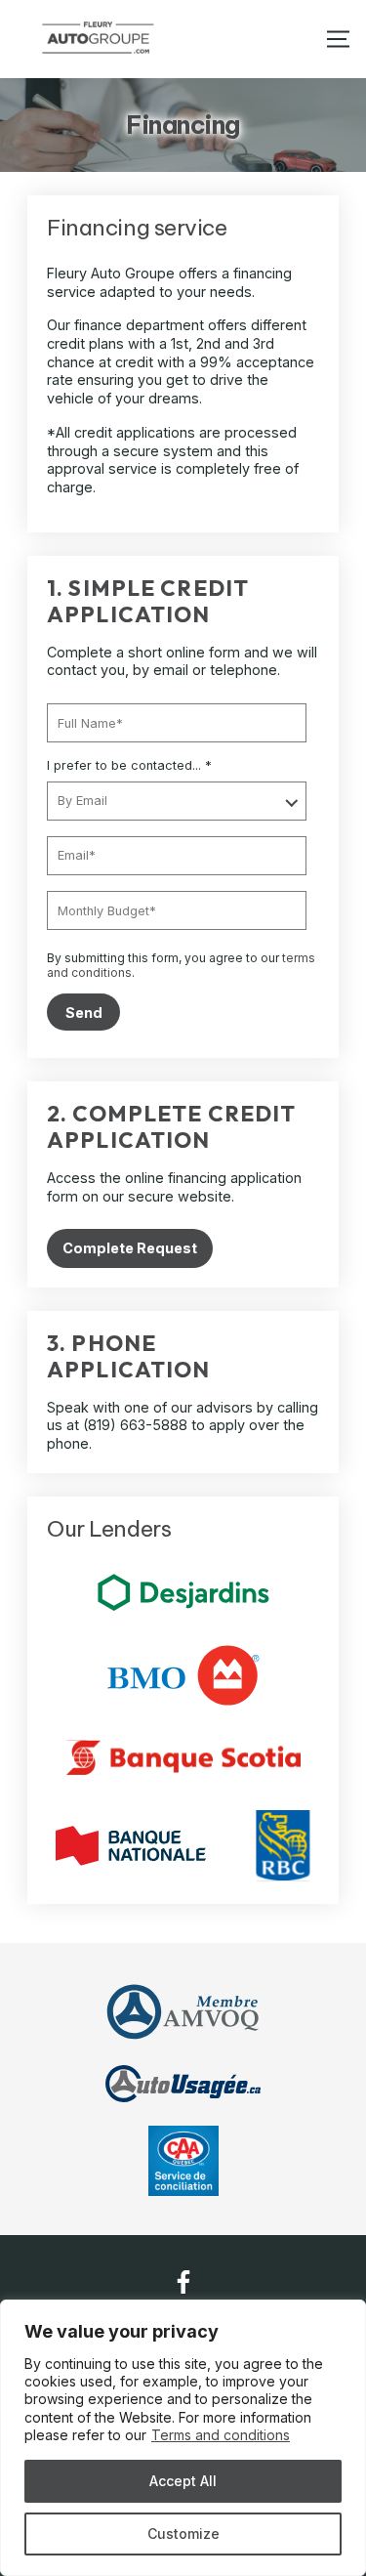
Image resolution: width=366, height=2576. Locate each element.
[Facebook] (183, 2282)
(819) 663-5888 (135, 1425)
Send (84, 1013)
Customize (183, 2534)
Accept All (183, 2481)
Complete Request (130, 1248)
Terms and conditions (221, 2435)
